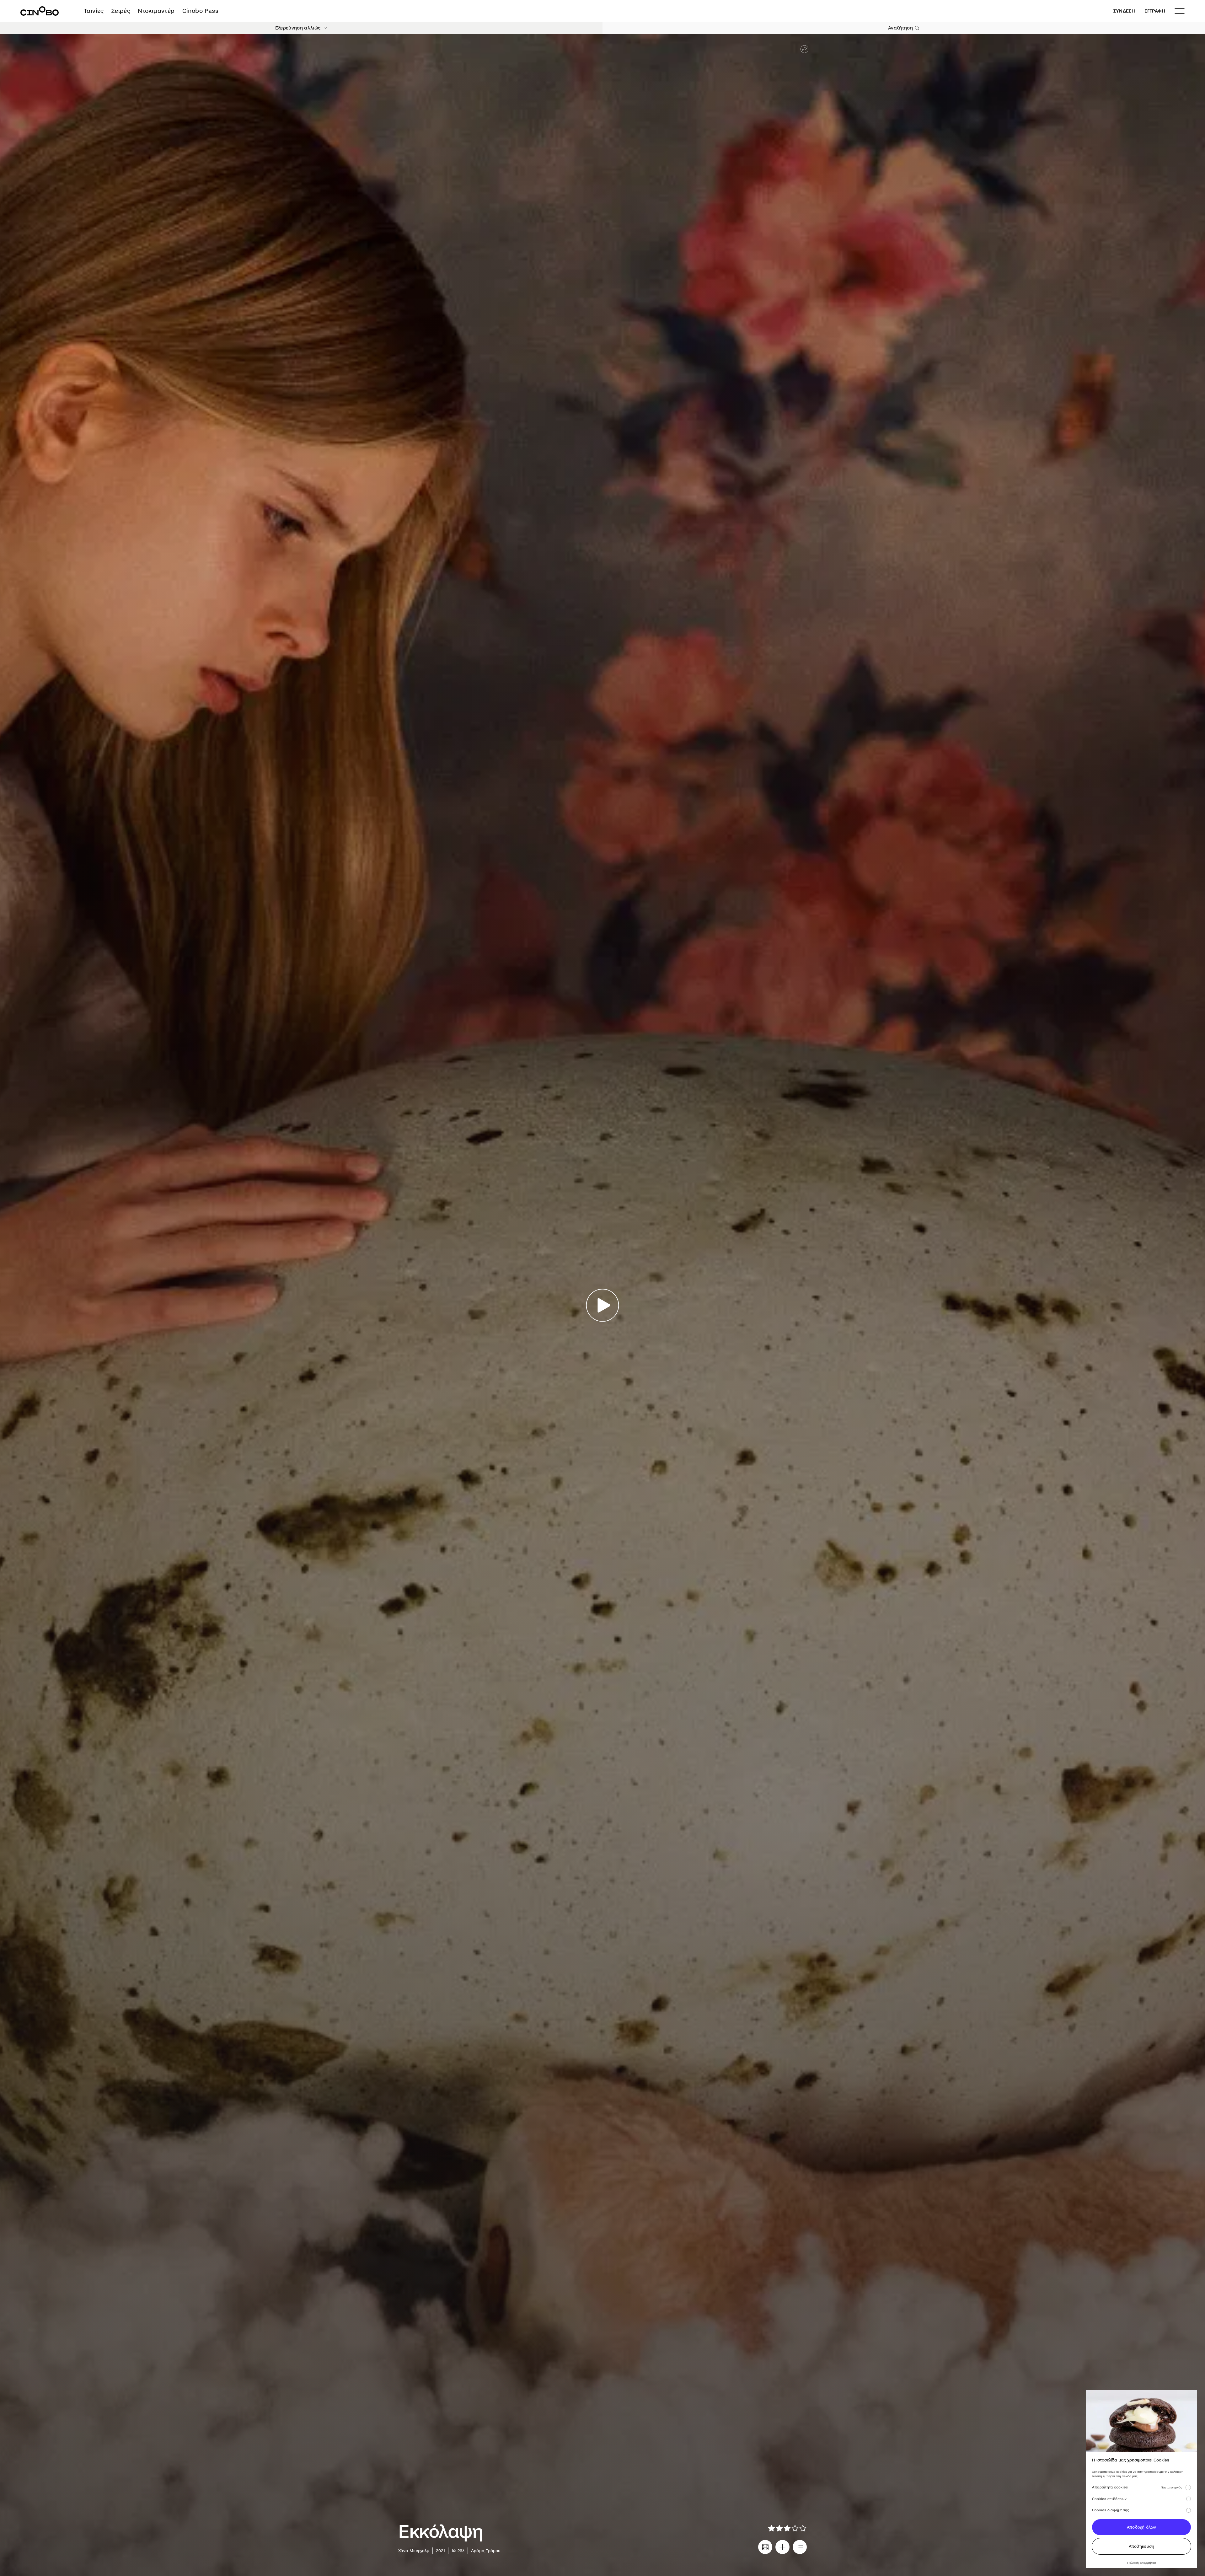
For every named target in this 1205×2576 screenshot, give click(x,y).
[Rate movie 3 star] (787, 2528)
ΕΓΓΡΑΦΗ (1155, 11)
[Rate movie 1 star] (771, 2528)
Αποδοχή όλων (1141, 2527)
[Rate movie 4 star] (795, 2528)
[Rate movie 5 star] (803, 2528)
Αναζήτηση (900, 28)
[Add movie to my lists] (800, 2547)
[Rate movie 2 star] (779, 2528)
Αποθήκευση (1142, 2546)
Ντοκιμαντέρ (156, 11)
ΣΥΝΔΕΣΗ (1124, 11)
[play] (603, 1305)
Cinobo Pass (200, 11)
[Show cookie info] (1188, 2487)
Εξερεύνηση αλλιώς (298, 28)
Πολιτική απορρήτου (1141, 2563)
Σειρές (121, 11)
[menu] (1180, 11)
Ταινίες (94, 11)
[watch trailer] (765, 2547)
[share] (804, 49)
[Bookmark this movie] (782, 2547)
